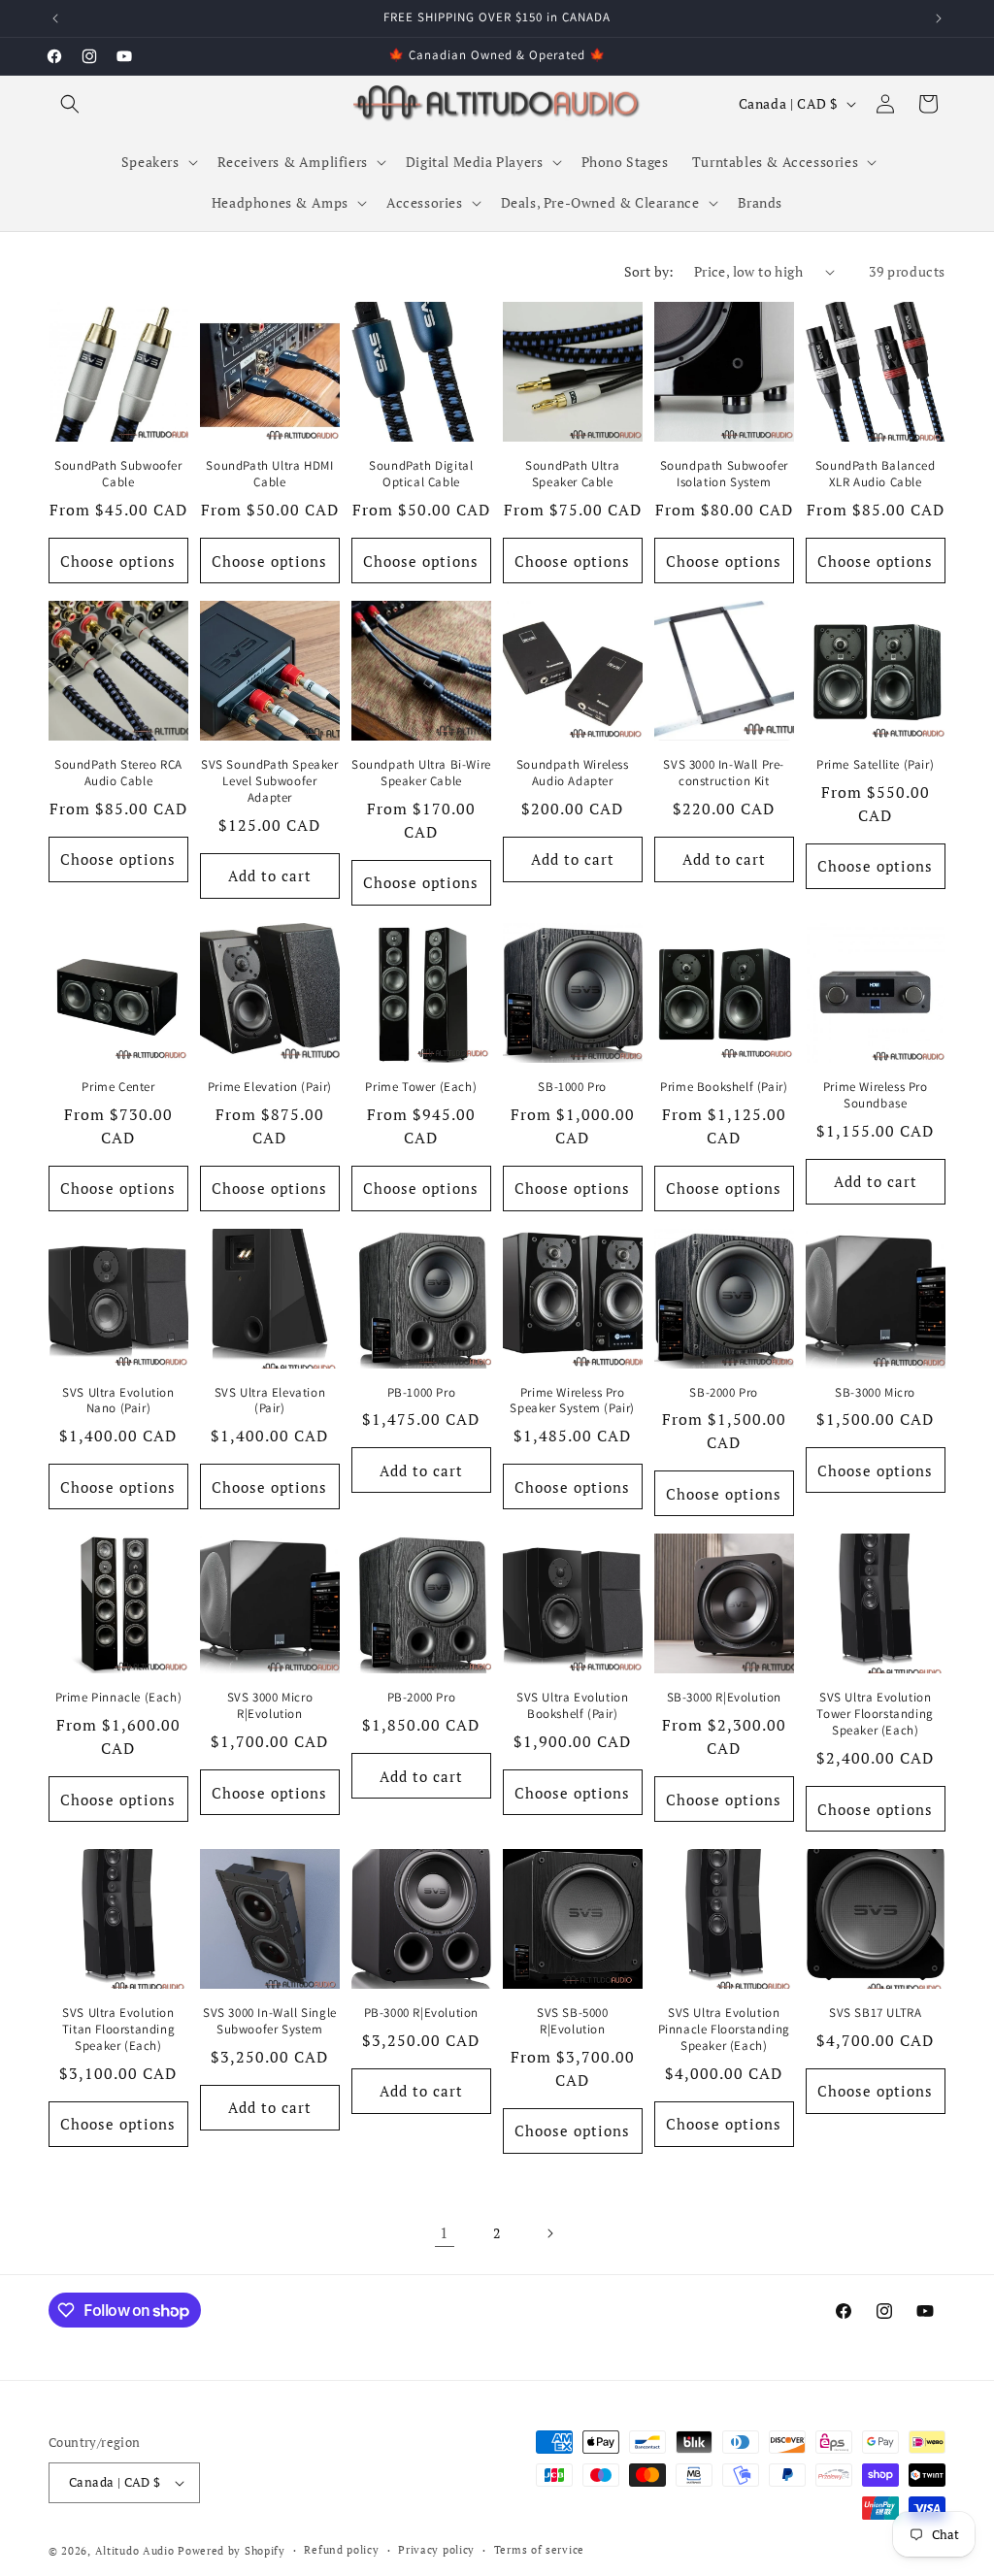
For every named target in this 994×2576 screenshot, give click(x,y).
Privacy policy (436, 2550)
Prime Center (118, 1087)
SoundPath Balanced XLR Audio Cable (876, 474)
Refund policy (341, 2550)
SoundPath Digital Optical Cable (421, 474)
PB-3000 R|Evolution (421, 2013)
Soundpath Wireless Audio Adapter (573, 773)
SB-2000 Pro (724, 1393)
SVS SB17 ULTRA (875, 2013)
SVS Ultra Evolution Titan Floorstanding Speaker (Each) (118, 2030)
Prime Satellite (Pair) (875, 765)
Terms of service (539, 2550)
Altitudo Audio (135, 2551)
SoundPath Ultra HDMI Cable (269, 474)
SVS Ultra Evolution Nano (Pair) (118, 1401)
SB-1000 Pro (572, 1087)
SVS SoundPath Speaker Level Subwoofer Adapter (270, 781)
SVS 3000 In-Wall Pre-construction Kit (724, 773)
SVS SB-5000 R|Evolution (573, 2021)
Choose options (118, 561)
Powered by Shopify (232, 2551)
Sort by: (649, 271)
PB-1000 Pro (422, 1393)
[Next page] (549, 2233)
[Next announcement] (939, 18)
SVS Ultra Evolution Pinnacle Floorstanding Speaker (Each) (724, 2030)
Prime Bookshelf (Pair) (724, 1087)
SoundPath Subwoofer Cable (118, 474)
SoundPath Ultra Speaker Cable (572, 474)
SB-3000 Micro (875, 1393)
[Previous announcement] (55, 18)
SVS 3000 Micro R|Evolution (270, 1706)
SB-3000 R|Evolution (724, 1698)
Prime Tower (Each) (421, 1087)
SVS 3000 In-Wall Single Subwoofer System (270, 2021)
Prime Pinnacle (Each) (119, 1698)
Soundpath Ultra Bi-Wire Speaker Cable (421, 773)
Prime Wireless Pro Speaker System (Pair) (572, 1401)
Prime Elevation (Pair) (270, 1087)
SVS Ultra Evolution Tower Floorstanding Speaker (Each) (875, 1714)
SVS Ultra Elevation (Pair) (270, 1401)
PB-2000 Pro (422, 1698)
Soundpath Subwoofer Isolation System (724, 474)
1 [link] (445, 2232)
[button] (70, 104)
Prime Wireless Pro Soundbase (876, 1095)
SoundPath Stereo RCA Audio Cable (118, 773)
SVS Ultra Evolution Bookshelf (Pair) (572, 1706)
